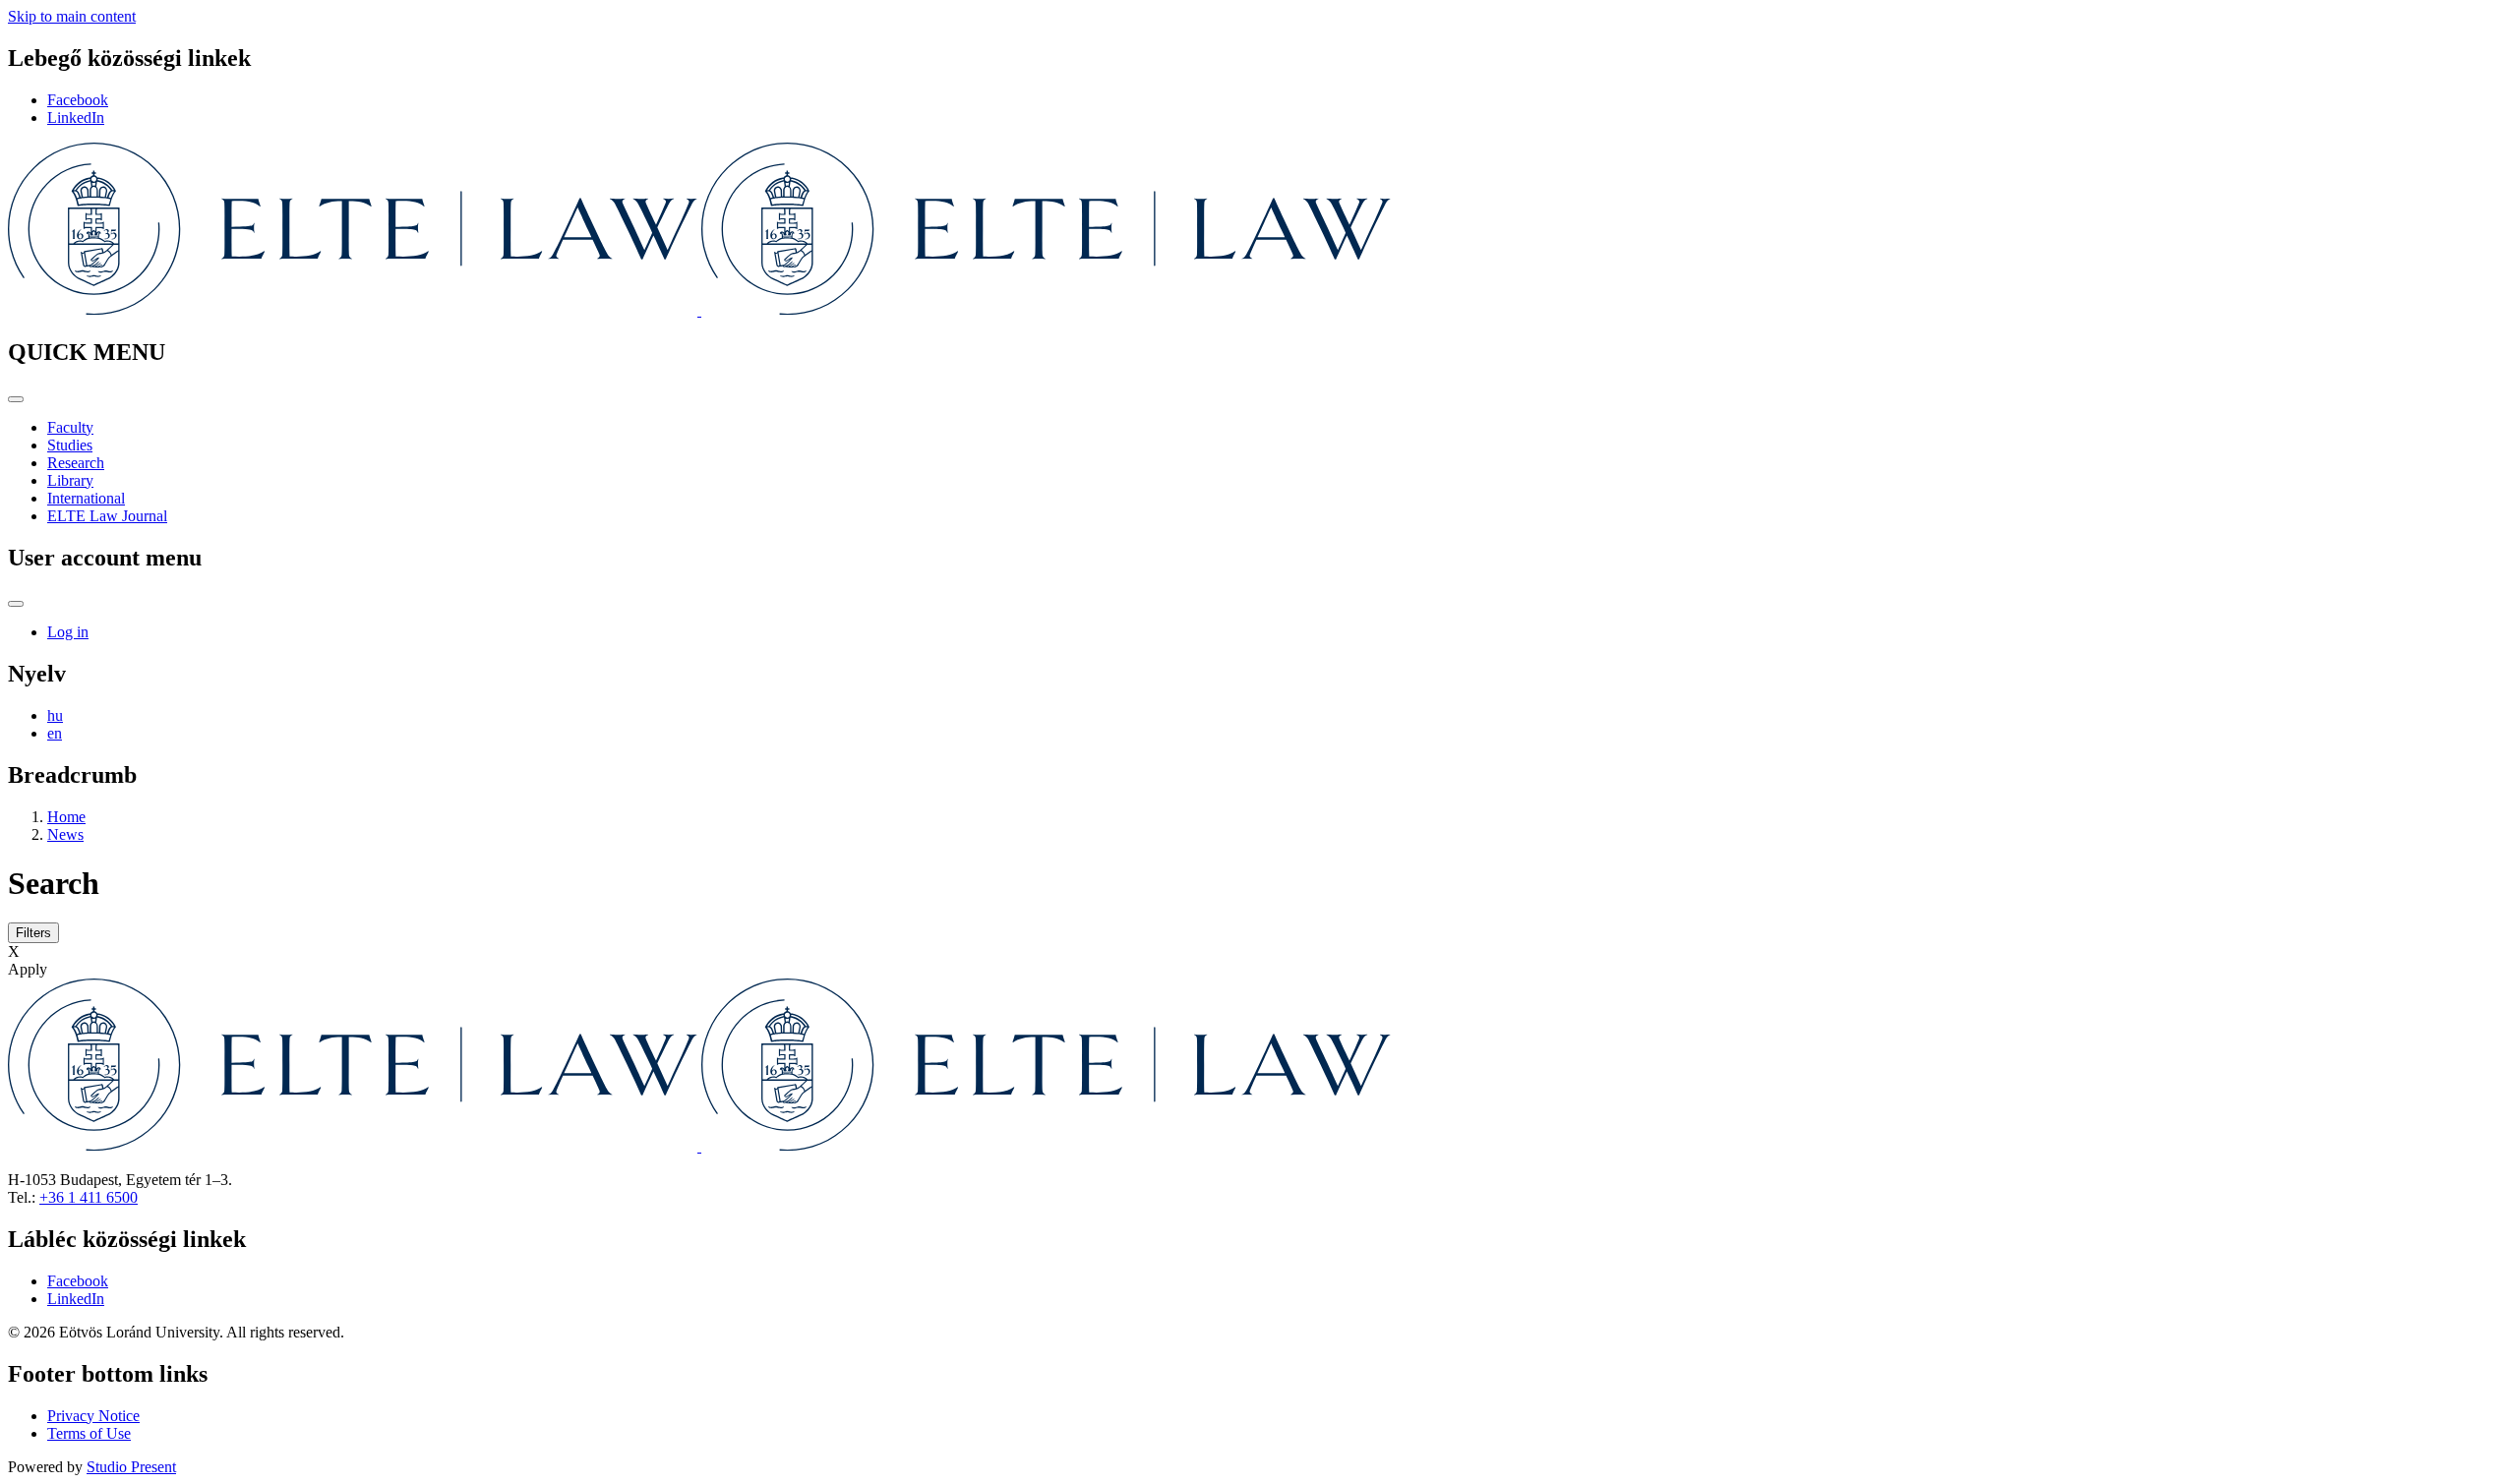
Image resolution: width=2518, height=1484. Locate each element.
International (86, 498)
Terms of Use (89, 1433)
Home (66, 817)
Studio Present (131, 1467)
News (65, 834)
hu (55, 715)
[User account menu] (16, 604)
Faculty (70, 427)
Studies (70, 445)
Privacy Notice (93, 1416)
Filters (33, 933)
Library (70, 480)
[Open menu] (16, 399)
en (55, 733)
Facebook (78, 100)
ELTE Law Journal (107, 516)
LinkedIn (76, 118)
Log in (68, 632)
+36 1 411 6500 (89, 1197)
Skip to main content (72, 16)
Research (76, 463)
